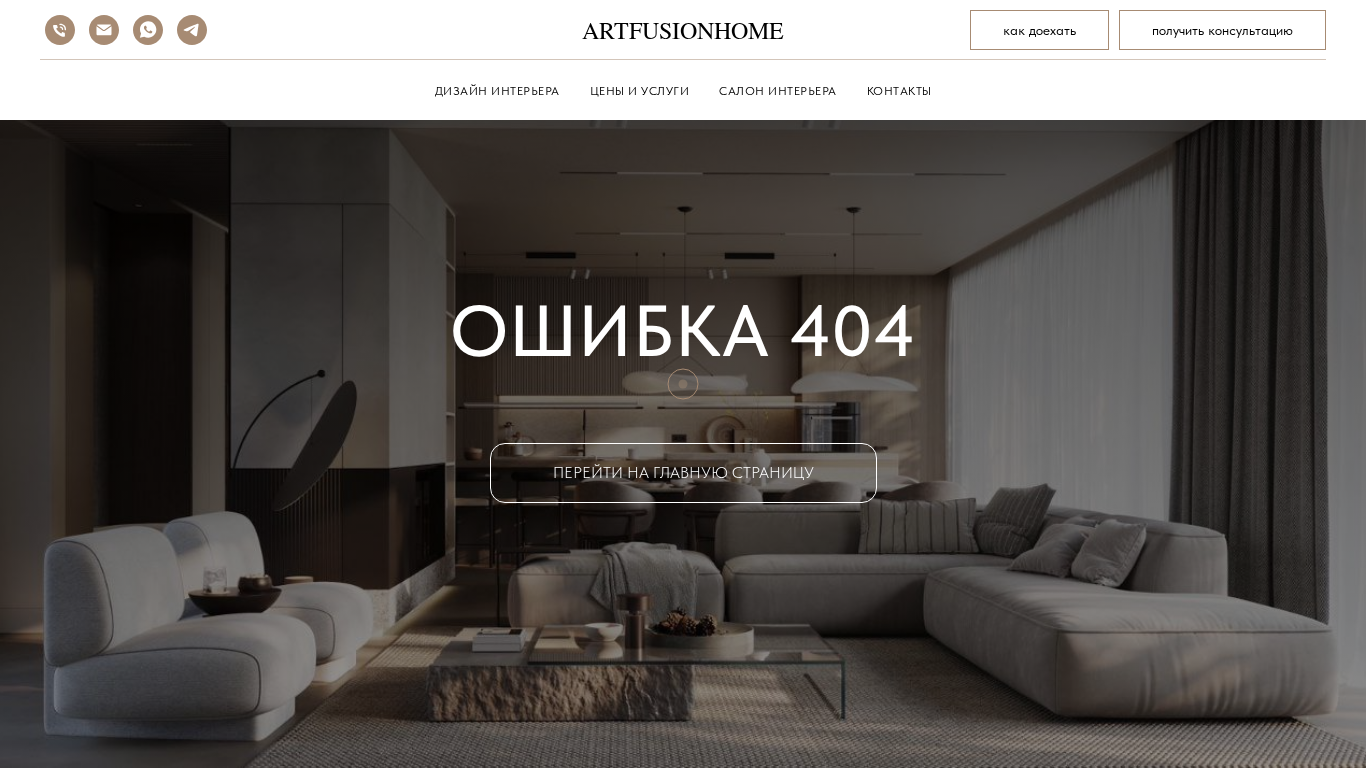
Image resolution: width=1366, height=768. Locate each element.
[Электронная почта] (104, 30)
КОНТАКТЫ (899, 91)
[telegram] (192, 30)
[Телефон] (60, 30)
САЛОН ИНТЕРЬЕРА (778, 91)
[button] (1222, 30)
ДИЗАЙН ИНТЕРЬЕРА (497, 91)
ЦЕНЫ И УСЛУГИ (640, 91)
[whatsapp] (148, 30)
